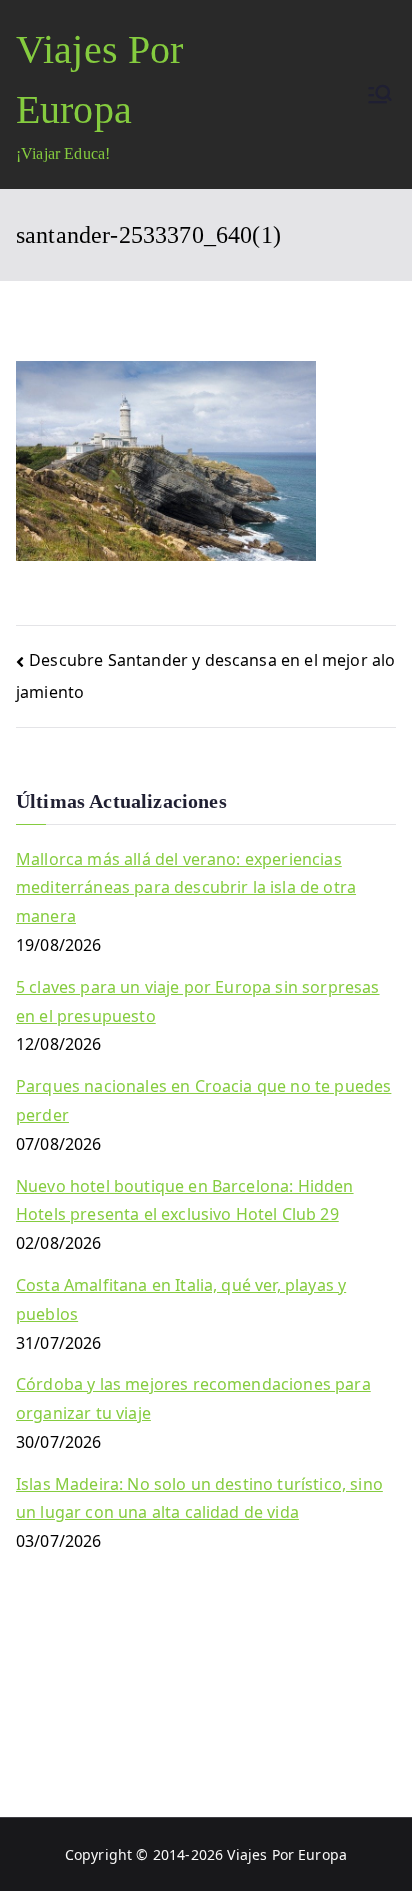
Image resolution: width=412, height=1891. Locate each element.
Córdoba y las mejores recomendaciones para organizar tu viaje (193, 1398)
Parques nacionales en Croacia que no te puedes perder (203, 1100)
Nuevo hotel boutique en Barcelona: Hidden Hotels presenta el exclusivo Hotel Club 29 (185, 1200)
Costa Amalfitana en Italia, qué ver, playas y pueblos (181, 1299)
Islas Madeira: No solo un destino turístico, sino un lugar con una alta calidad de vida (199, 1498)
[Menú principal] (380, 94)
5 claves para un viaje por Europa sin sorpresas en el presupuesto (198, 1001)
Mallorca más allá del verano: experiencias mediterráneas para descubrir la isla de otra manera (186, 888)
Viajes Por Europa (287, 1854)
